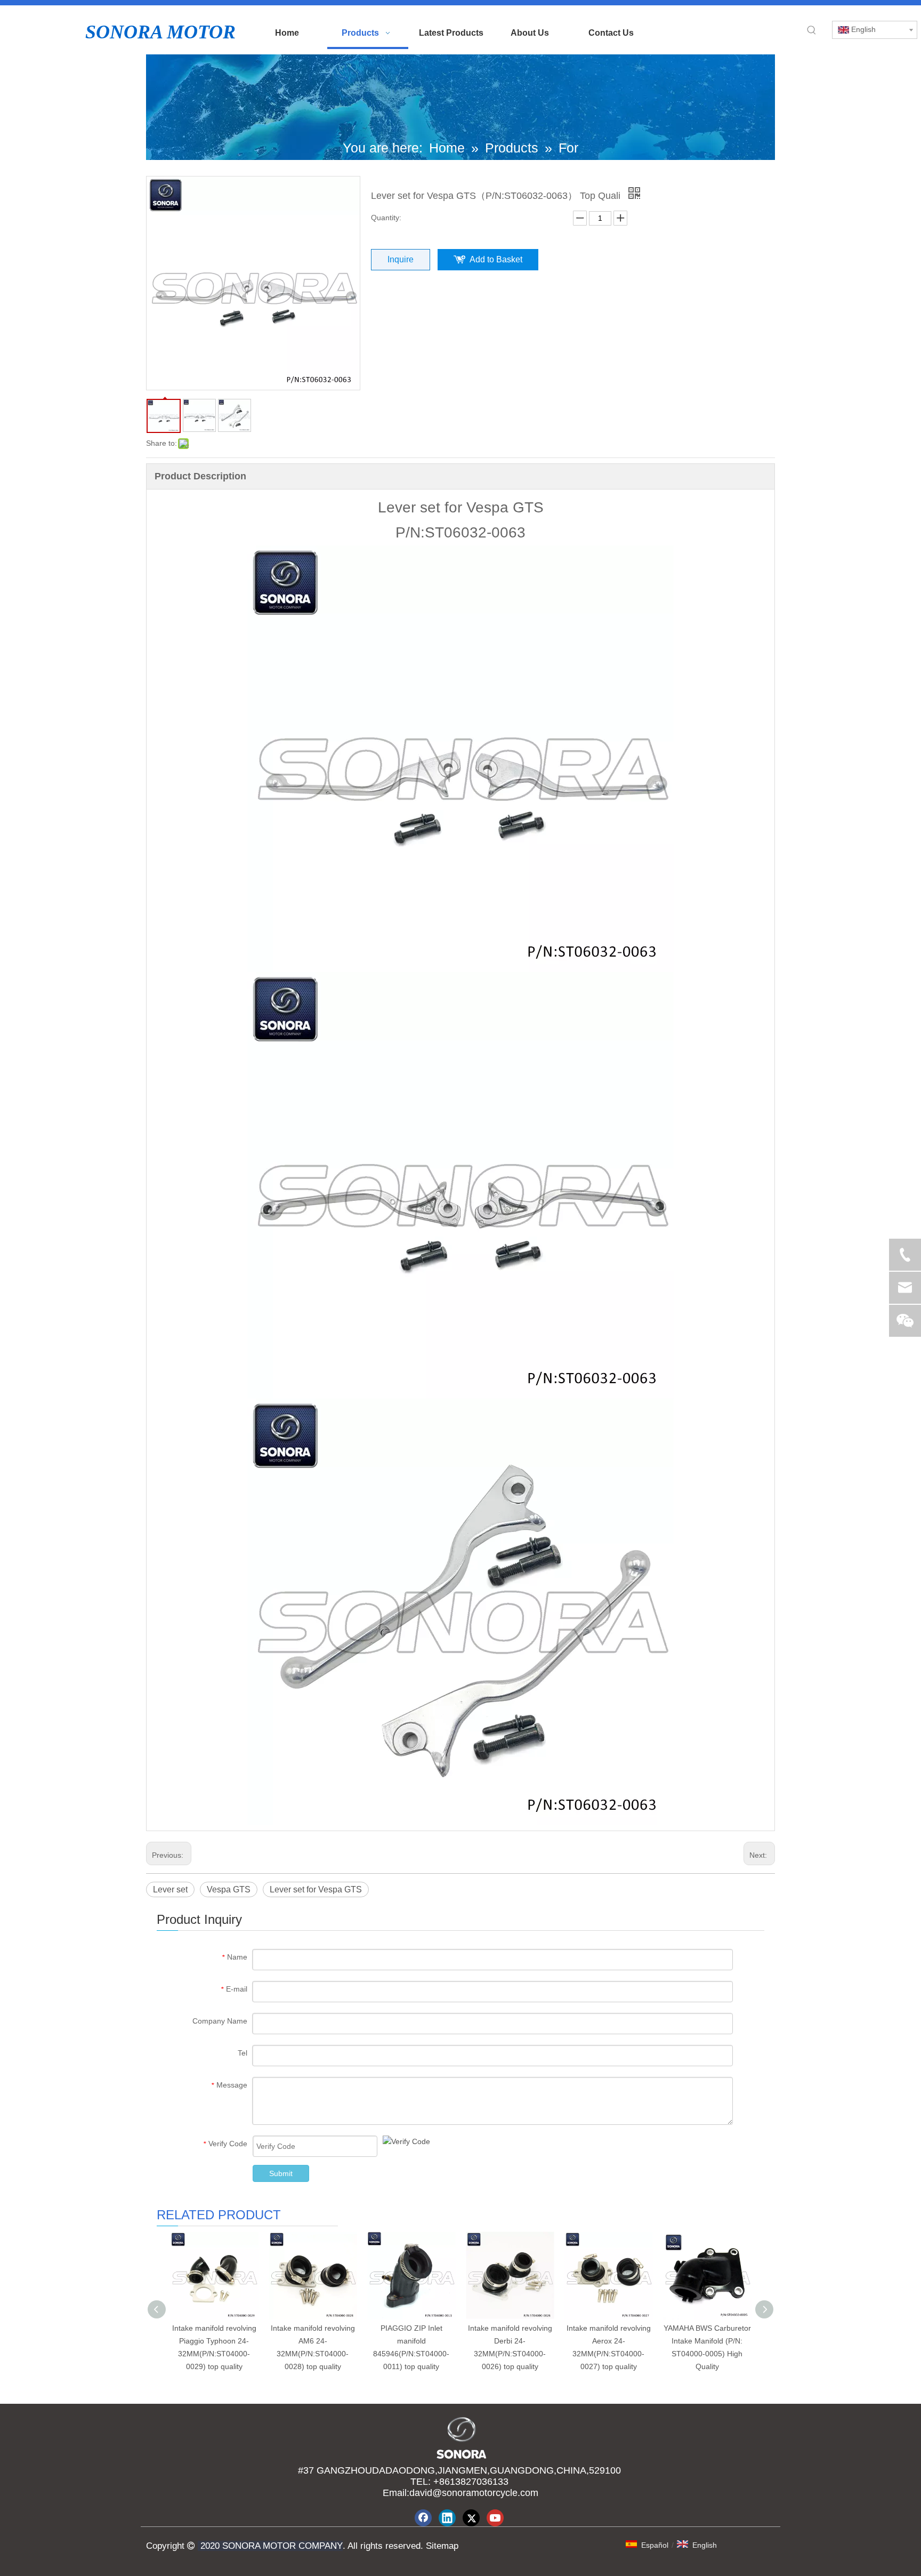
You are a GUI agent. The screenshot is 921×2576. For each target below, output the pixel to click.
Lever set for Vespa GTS (316, 1889)
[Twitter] (471, 2518)
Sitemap (441, 2546)
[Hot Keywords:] (812, 30)
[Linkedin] (447, 2518)
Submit (281, 2173)
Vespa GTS (229, 1889)
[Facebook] (423, 2518)
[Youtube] (495, 2518)
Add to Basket (496, 259)
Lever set (170, 1889)
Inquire (401, 259)
